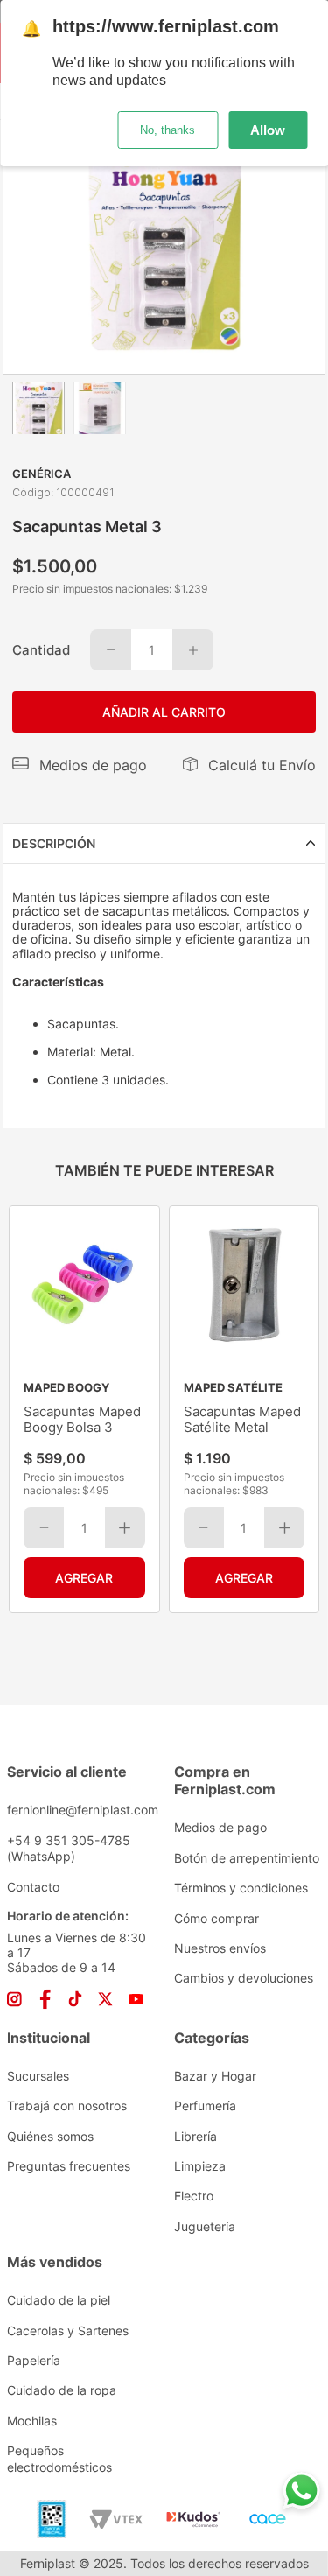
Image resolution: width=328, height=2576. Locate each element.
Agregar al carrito (84, 1578)
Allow (268, 130)
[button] (80, 765)
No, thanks (167, 130)
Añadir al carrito (164, 712)
